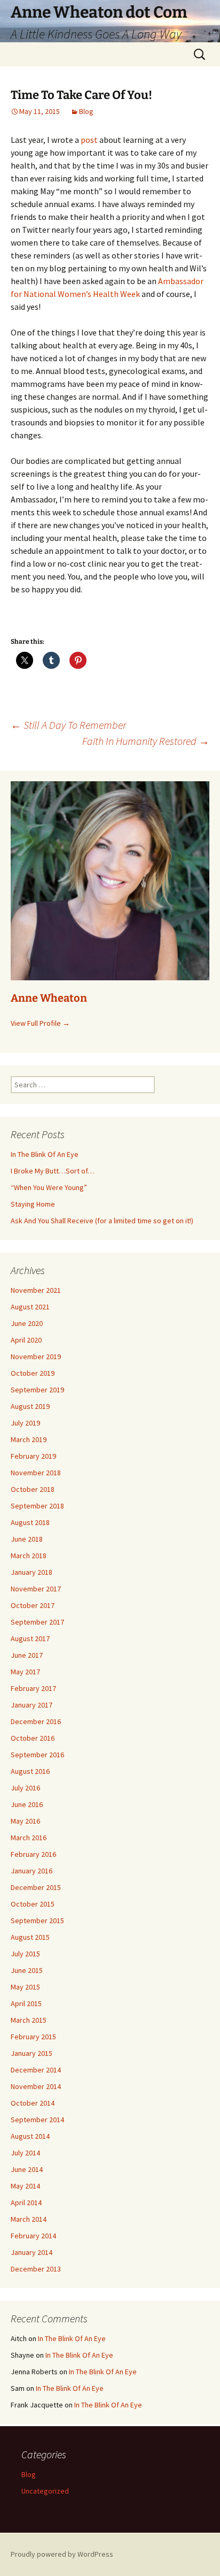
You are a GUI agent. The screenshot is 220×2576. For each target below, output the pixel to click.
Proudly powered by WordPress (62, 2554)
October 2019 (33, 1373)
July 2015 (25, 1954)
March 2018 (29, 1556)
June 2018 (27, 1539)
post (89, 140)
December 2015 (36, 1887)
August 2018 (30, 1522)
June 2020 (27, 1323)
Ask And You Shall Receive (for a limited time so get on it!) (102, 1221)
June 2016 (27, 1804)
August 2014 (30, 2136)
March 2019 (29, 1439)
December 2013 (36, 2269)
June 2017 (27, 1655)
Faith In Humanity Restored (146, 741)
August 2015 (30, 1937)
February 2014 (33, 2236)
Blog (86, 111)
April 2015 (26, 2003)
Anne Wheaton (49, 998)
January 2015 (32, 2053)
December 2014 (36, 2070)
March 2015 (29, 2020)
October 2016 (33, 1738)
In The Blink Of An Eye (45, 1154)
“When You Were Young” (49, 1187)
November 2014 (36, 2086)
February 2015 (33, 2037)
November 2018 (36, 1473)
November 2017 (36, 1589)
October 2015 (33, 1904)
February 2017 (33, 1688)
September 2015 (37, 1920)
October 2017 (33, 1605)
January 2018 (32, 1572)
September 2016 (37, 1755)
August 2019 (30, 1406)
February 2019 (33, 1456)
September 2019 (37, 1390)
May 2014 (25, 2186)
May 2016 (25, 1821)
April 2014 (26, 2202)
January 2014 (32, 2252)
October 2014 (33, 2103)
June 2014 (27, 2169)
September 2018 (37, 1506)
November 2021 (36, 1290)
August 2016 (30, 1771)
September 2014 (37, 2120)
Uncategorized (45, 2491)
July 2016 (25, 1788)
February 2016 (33, 1854)
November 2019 (36, 1356)
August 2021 (30, 1307)
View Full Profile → (40, 1023)
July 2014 (25, 2153)
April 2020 (26, 1340)
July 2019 (25, 1423)
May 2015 (25, 1987)
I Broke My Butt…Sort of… (53, 1171)
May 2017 (25, 1672)
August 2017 (30, 1638)
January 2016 (32, 1871)
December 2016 (36, 1721)
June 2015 (27, 1970)
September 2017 (37, 1622)
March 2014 (29, 2219)
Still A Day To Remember (68, 725)
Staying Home (33, 1204)
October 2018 (33, 1489)
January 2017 (32, 1705)
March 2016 (29, 1838)
